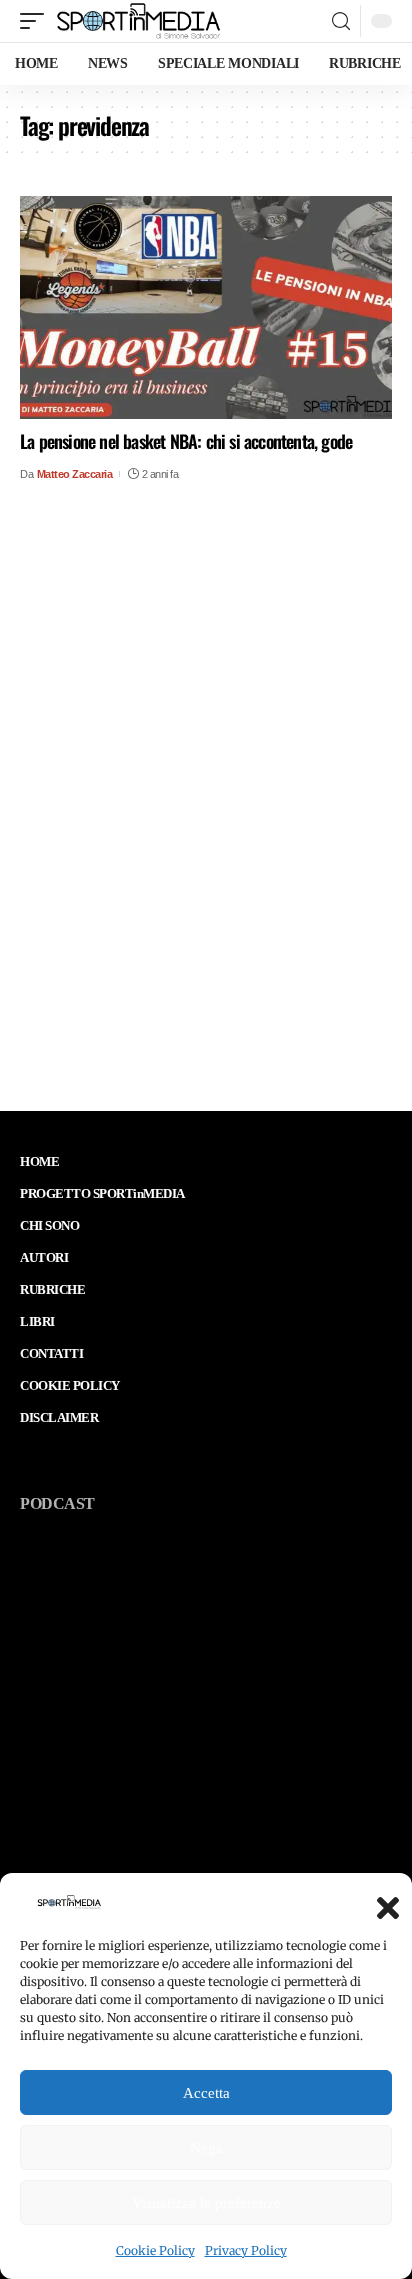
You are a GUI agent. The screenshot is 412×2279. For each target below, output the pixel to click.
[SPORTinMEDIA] (138, 21)
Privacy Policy (246, 2250)
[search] (341, 21)
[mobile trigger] (37, 21)
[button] (382, 1902)
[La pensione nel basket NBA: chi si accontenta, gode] (206, 307)
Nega (206, 2148)
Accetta (206, 2093)
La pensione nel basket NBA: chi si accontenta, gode (186, 441)
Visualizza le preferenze (206, 2203)
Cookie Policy (155, 2250)
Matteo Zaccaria (75, 474)
